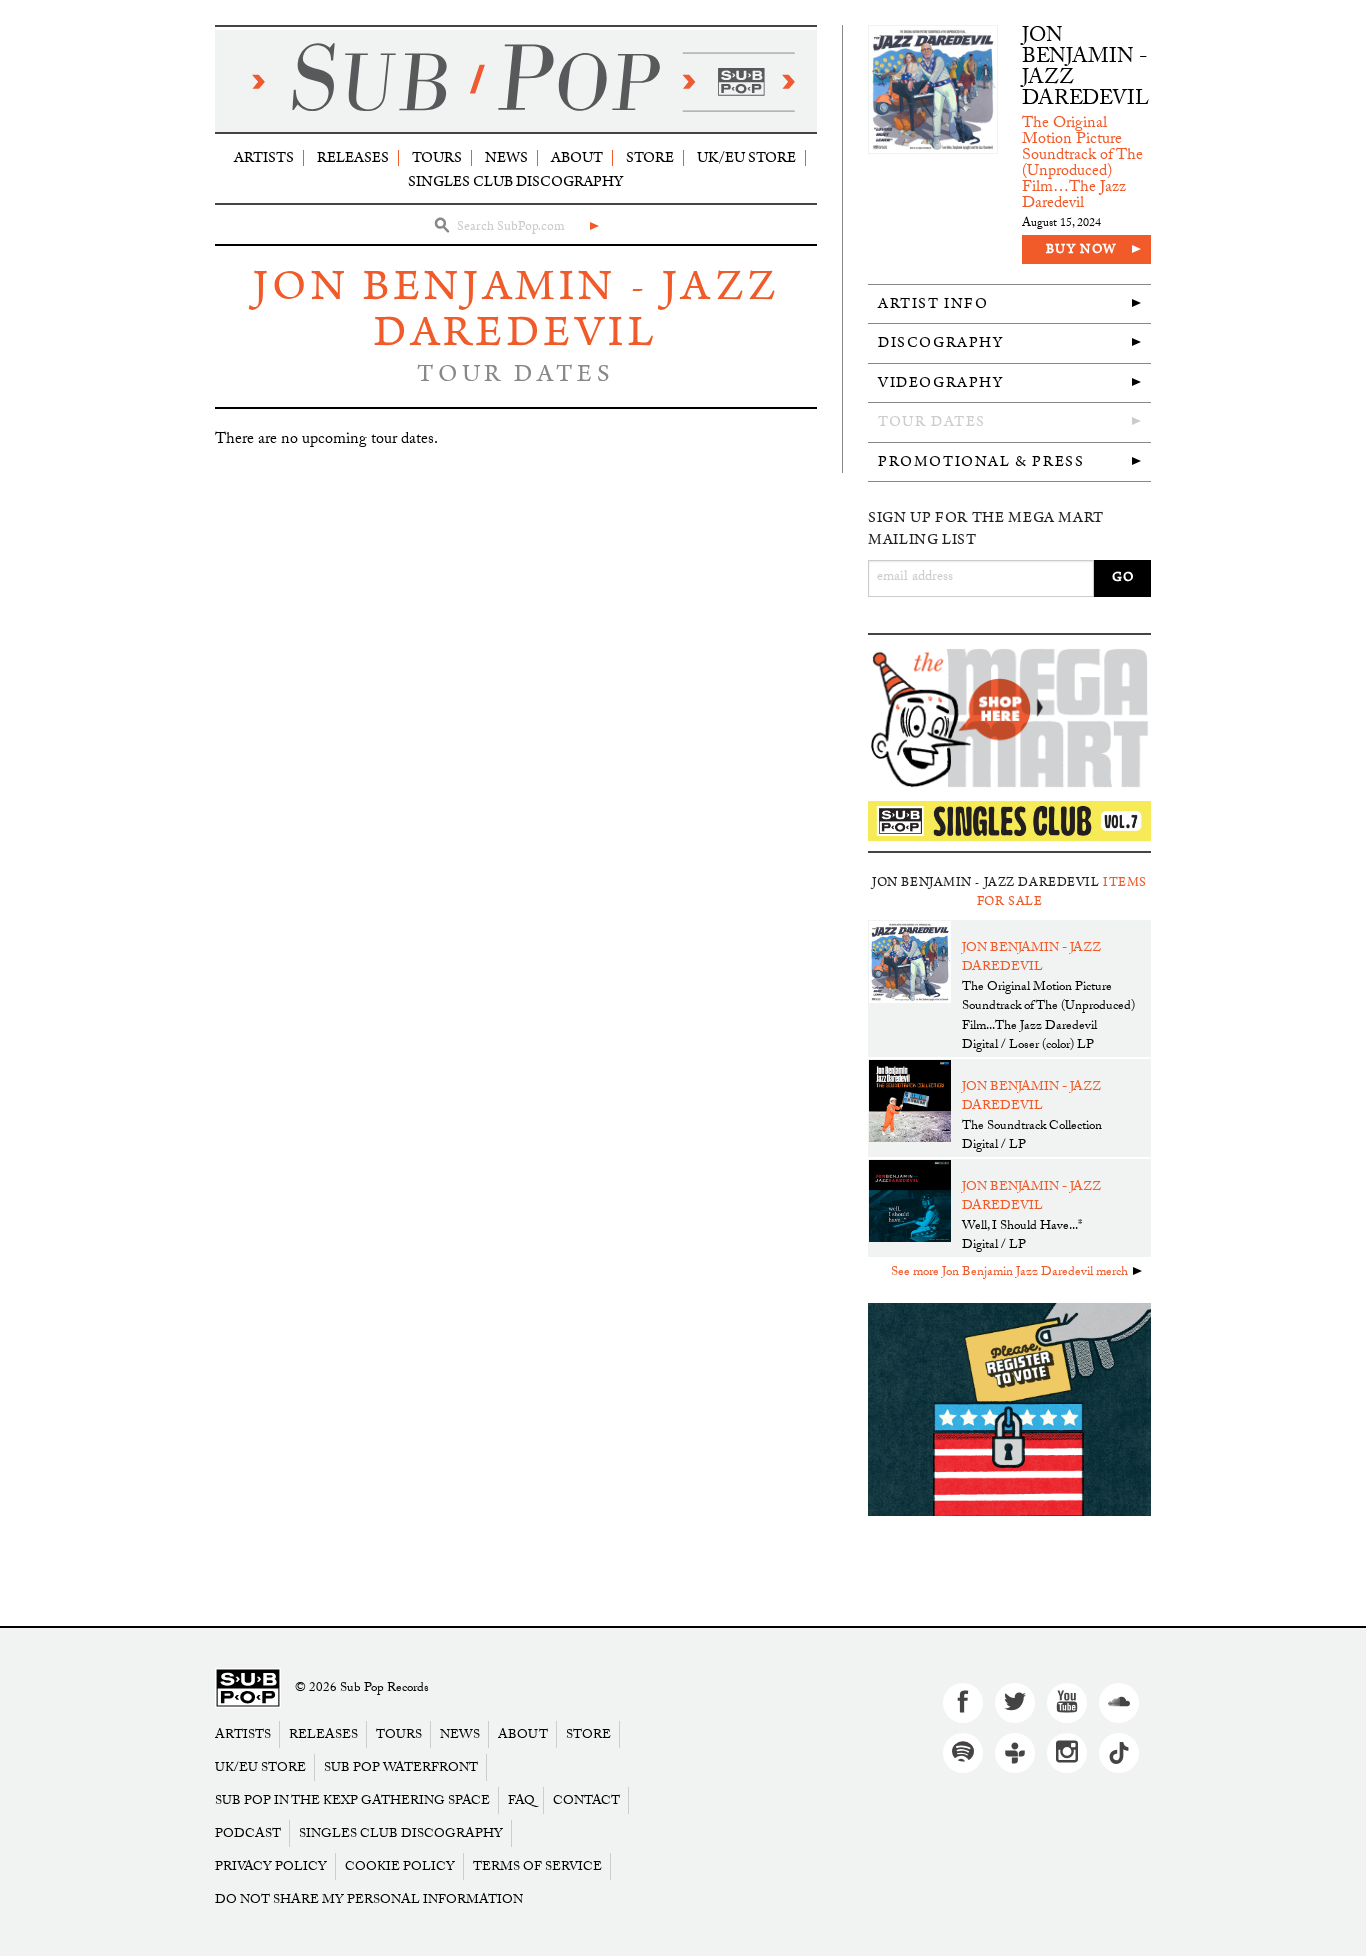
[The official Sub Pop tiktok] (1119, 1753)
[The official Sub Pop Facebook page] (963, 1703)
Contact (586, 1800)
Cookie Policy (400, 1866)
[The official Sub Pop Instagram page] (1067, 1753)
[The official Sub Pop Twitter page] (1015, 1703)
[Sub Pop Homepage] (248, 1688)
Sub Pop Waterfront (401, 1767)
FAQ (521, 1800)
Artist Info (933, 303)
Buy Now (1081, 249)
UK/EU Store (746, 157)
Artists (264, 157)
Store (650, 157)
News (506, 157)
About (577, 157)
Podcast (248, 1833)
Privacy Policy (271, 1866)
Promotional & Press (981, 461)
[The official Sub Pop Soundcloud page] (1119, 1703)
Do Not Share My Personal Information (369, 1899)
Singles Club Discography (515, 181)
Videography (941, 382)
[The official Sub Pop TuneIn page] (1015, 1753)
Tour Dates (932, 421)
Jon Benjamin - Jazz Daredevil (516, 309)
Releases (353, 157)
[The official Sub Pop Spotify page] (963, 1753)
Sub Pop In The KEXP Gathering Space (352, 1800)
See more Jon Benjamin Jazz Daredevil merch (1009, 1273)
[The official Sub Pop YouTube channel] (1067, 1703)
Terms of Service (537, 1866)
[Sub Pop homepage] (516, 81)
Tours (437, 157)
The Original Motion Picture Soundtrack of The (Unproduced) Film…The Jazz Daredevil (1082, 164)
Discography (941, 342)
